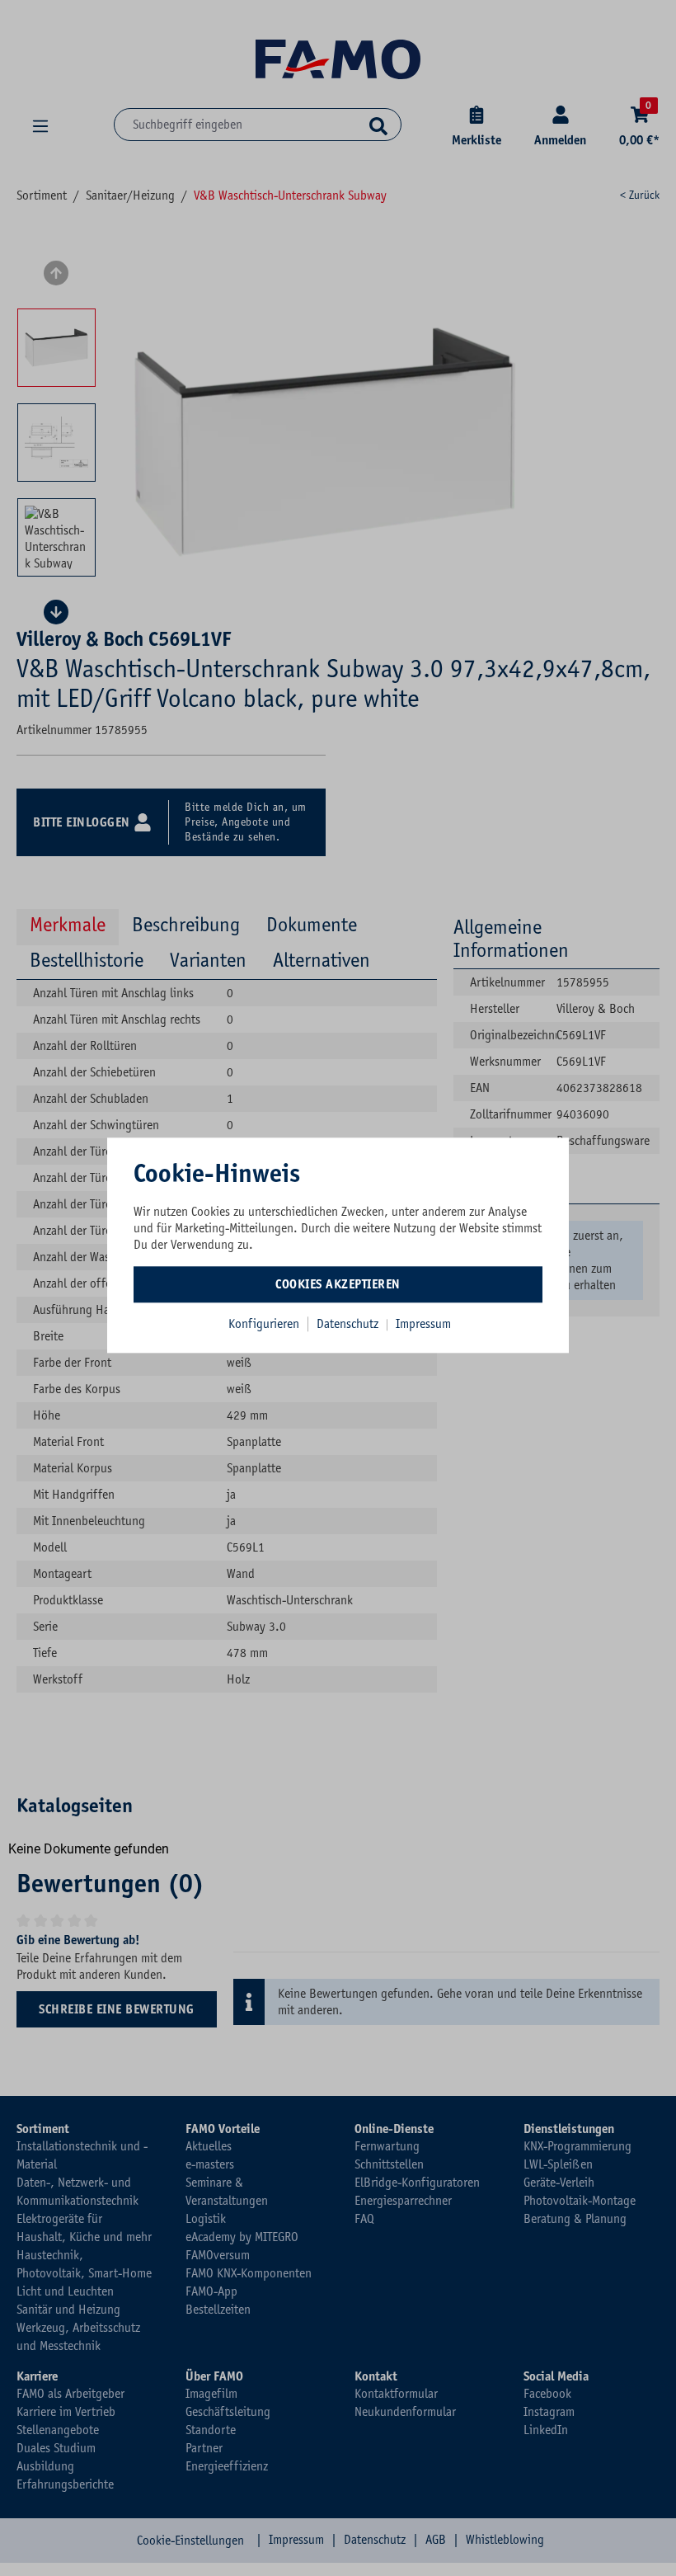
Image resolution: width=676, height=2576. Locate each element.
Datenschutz (349, 1324)
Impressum (423, 1324)
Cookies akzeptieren (338, 1284)
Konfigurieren (264, 1324)
